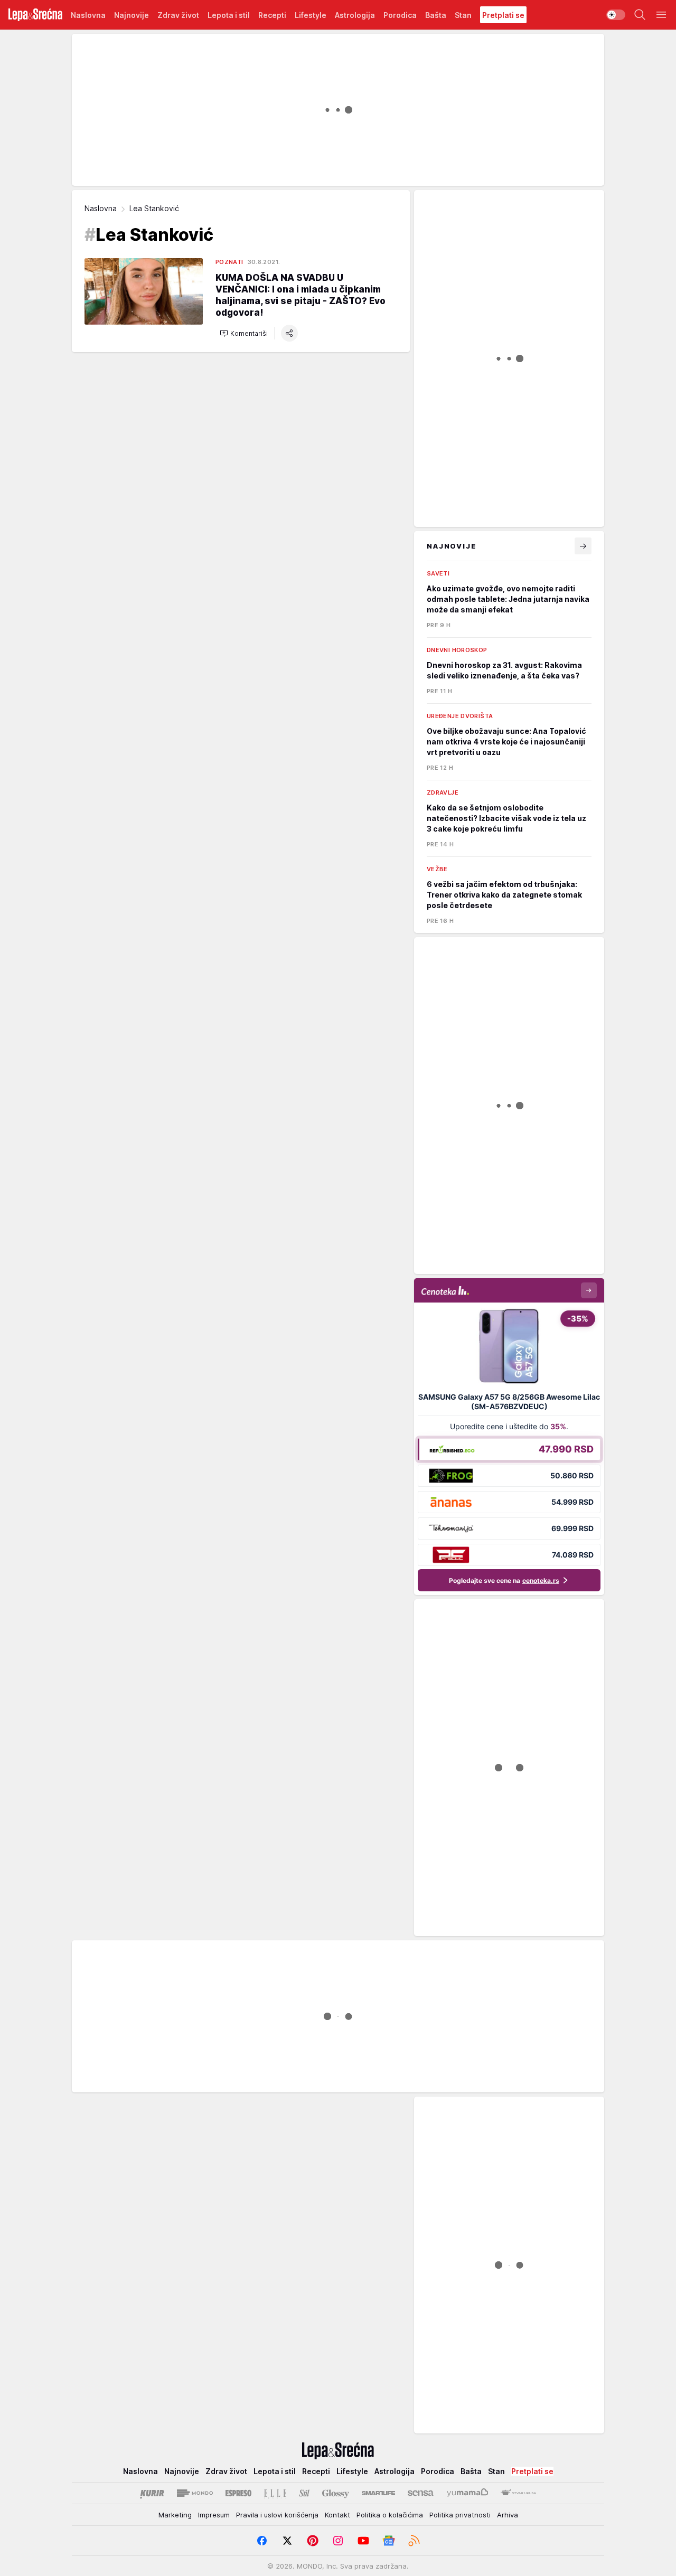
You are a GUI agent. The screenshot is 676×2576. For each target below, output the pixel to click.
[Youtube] (363, 2541)
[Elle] (275, 2493)
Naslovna (101, 208)
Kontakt (337, 2515)
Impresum (214, 2515)
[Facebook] (262, 2541)
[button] (244, 333)
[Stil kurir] (304, 2493)
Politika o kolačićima (390, 2515)
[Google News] (389, 2541)
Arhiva (508, 2515)
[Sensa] (421, 2493)
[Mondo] (195, 2493)
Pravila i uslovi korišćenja (277, 2515)
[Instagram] (338, 2541)
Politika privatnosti (460, 2515)
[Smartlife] (378, 2493)
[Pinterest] (313, 2541)
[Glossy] (336, 2493)
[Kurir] (152, 2493)
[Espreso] (238, 2493)
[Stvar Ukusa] (518, 2493)
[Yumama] (468, 2493)
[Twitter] (287, 2541)
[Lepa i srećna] (35, 15)
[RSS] (414, 2541)
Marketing (175, 2515)
